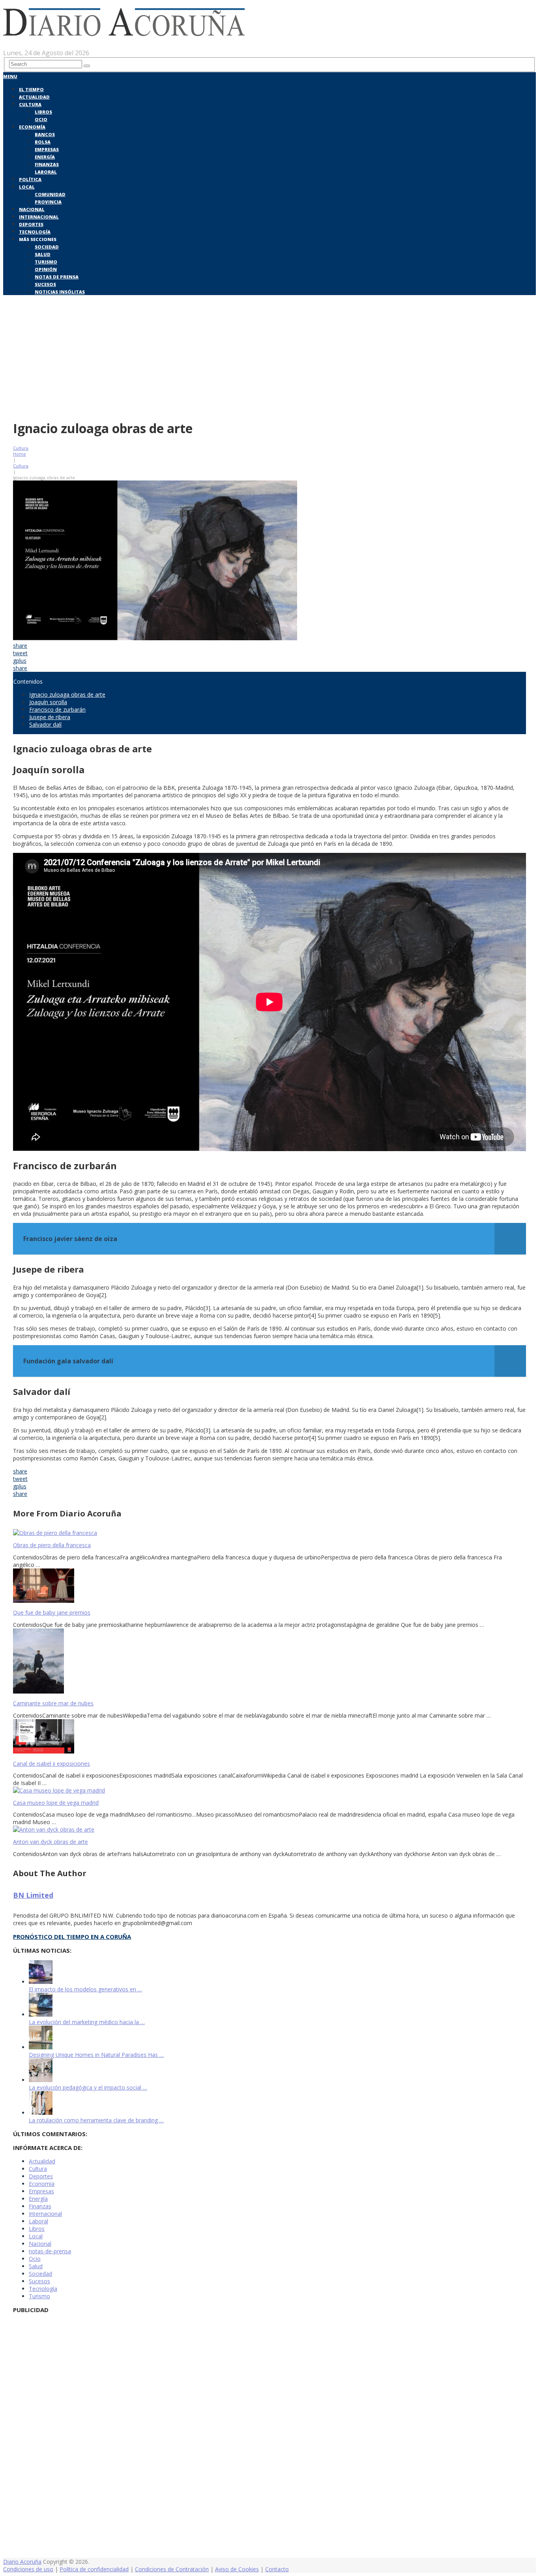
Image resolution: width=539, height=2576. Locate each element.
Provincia (48, 202)
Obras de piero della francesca (52, 1545)
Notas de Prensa (57, 277)
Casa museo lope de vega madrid (56, 1803)
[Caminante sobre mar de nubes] (269, 1662)
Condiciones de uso (28, 2569)
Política (30, 179)
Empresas (47, 149)
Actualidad (34, 97)
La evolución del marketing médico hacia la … (87, 2022)
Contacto (277, 2569)
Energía (45, 157)
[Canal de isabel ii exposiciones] (269, 1737)
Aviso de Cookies (237, 2569)
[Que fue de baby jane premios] (269, 1586)
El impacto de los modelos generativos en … (85, 1989)
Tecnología (35, 232)
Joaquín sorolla (48, 702)
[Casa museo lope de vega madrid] (269, 1790)
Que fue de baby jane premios (52, 1612)
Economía (32, 127)
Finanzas (47, 164)
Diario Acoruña (22, 2562)
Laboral (46, 172)
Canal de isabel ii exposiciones (51, 1764)
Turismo (46, 262)
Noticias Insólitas (60, 292)
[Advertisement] (269, 356)
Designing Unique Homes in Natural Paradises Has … (96, 2055)
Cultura (30, 104)
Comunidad (50, 194)
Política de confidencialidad (94, 2569)
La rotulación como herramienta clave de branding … (96, 2120)
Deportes (31, 224)
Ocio (41, 119)
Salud (43, 254)
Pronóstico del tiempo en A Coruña (72, 1937)
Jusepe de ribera (50, 717)
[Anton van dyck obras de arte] (269, 1829)
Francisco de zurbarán (57, 709)
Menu (10, 76)
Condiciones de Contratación (172, 2569)
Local (27, 187)
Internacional (39, 217)
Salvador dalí (45, 724)
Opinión (46, 269)
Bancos (45, 134)
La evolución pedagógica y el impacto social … (88, 2087)
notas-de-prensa (50, 2251)
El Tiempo (31, 89)
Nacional (32, 209)
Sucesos (45, 284)
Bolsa (43, 142)
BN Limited (33, 1895)
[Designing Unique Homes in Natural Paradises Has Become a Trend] (41, 2047)
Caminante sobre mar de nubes (53, 1703)
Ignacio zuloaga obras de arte (67, 694)
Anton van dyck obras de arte (51, 1842)
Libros (43, 112)
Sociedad (47, 247)
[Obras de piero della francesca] (269, 1533)
